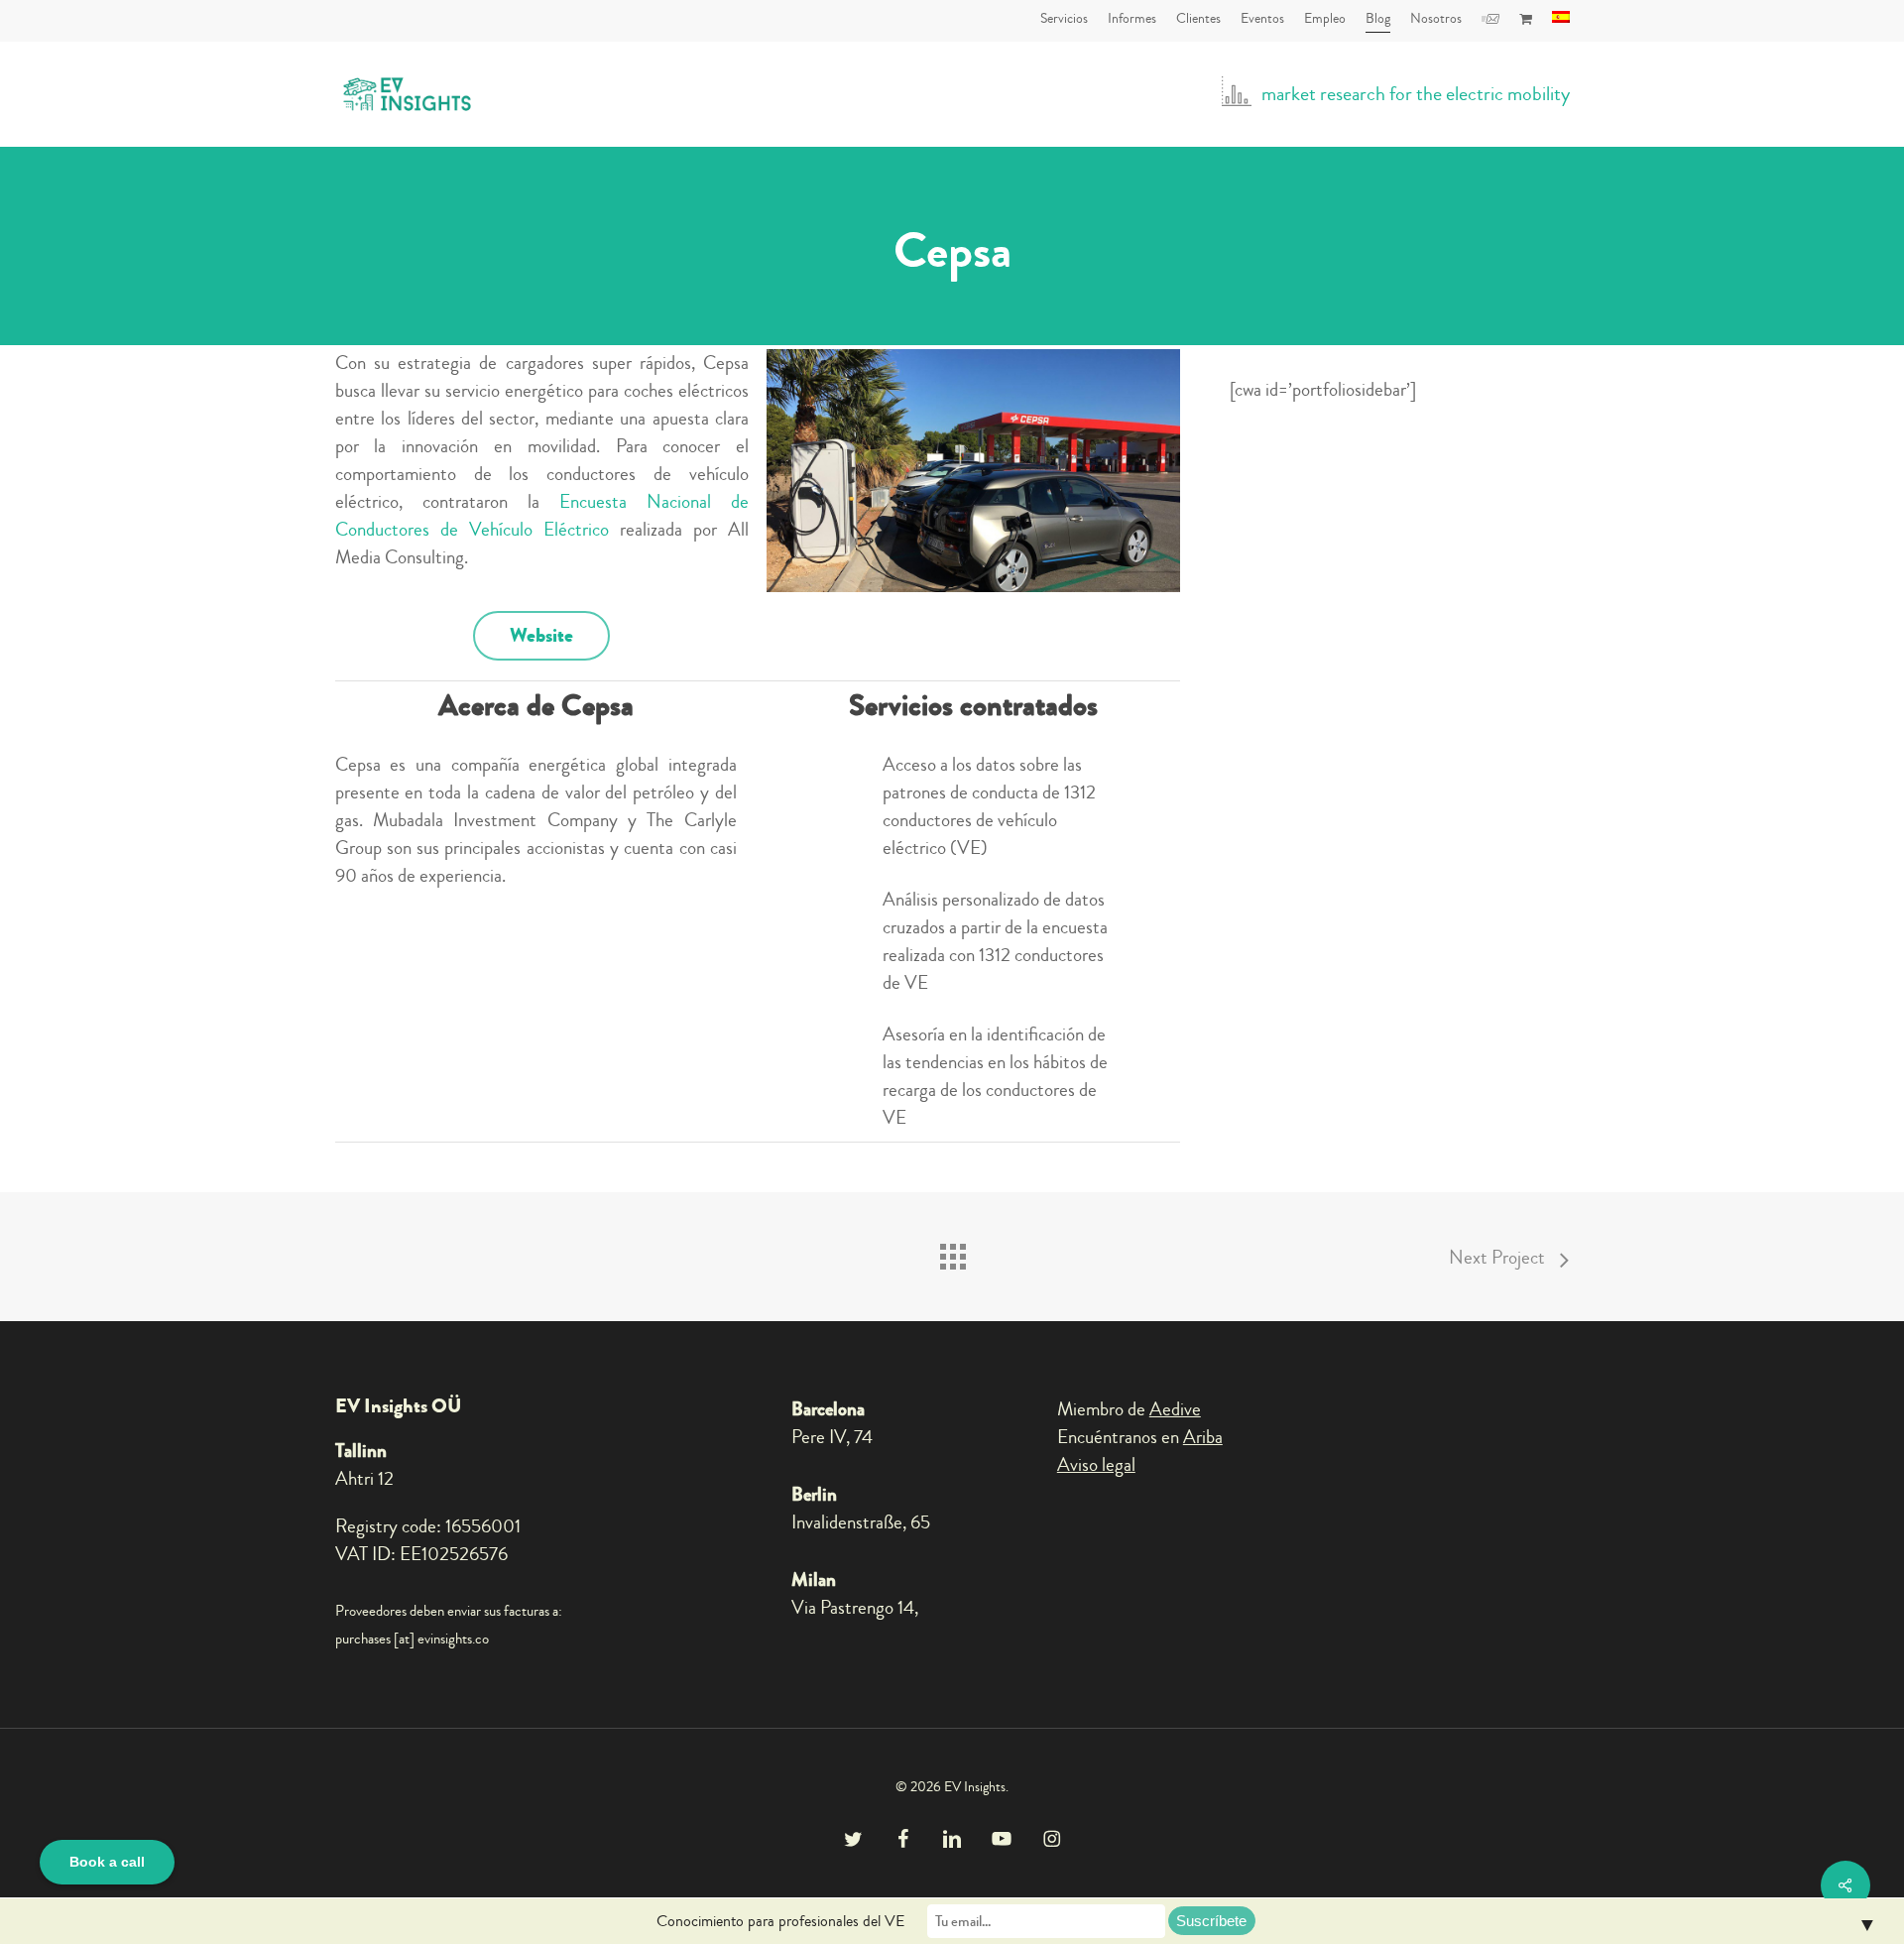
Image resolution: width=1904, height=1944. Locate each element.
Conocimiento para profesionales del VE (780, 1921)
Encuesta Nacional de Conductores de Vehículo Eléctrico (542, 515)
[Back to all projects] (952, 1252)
